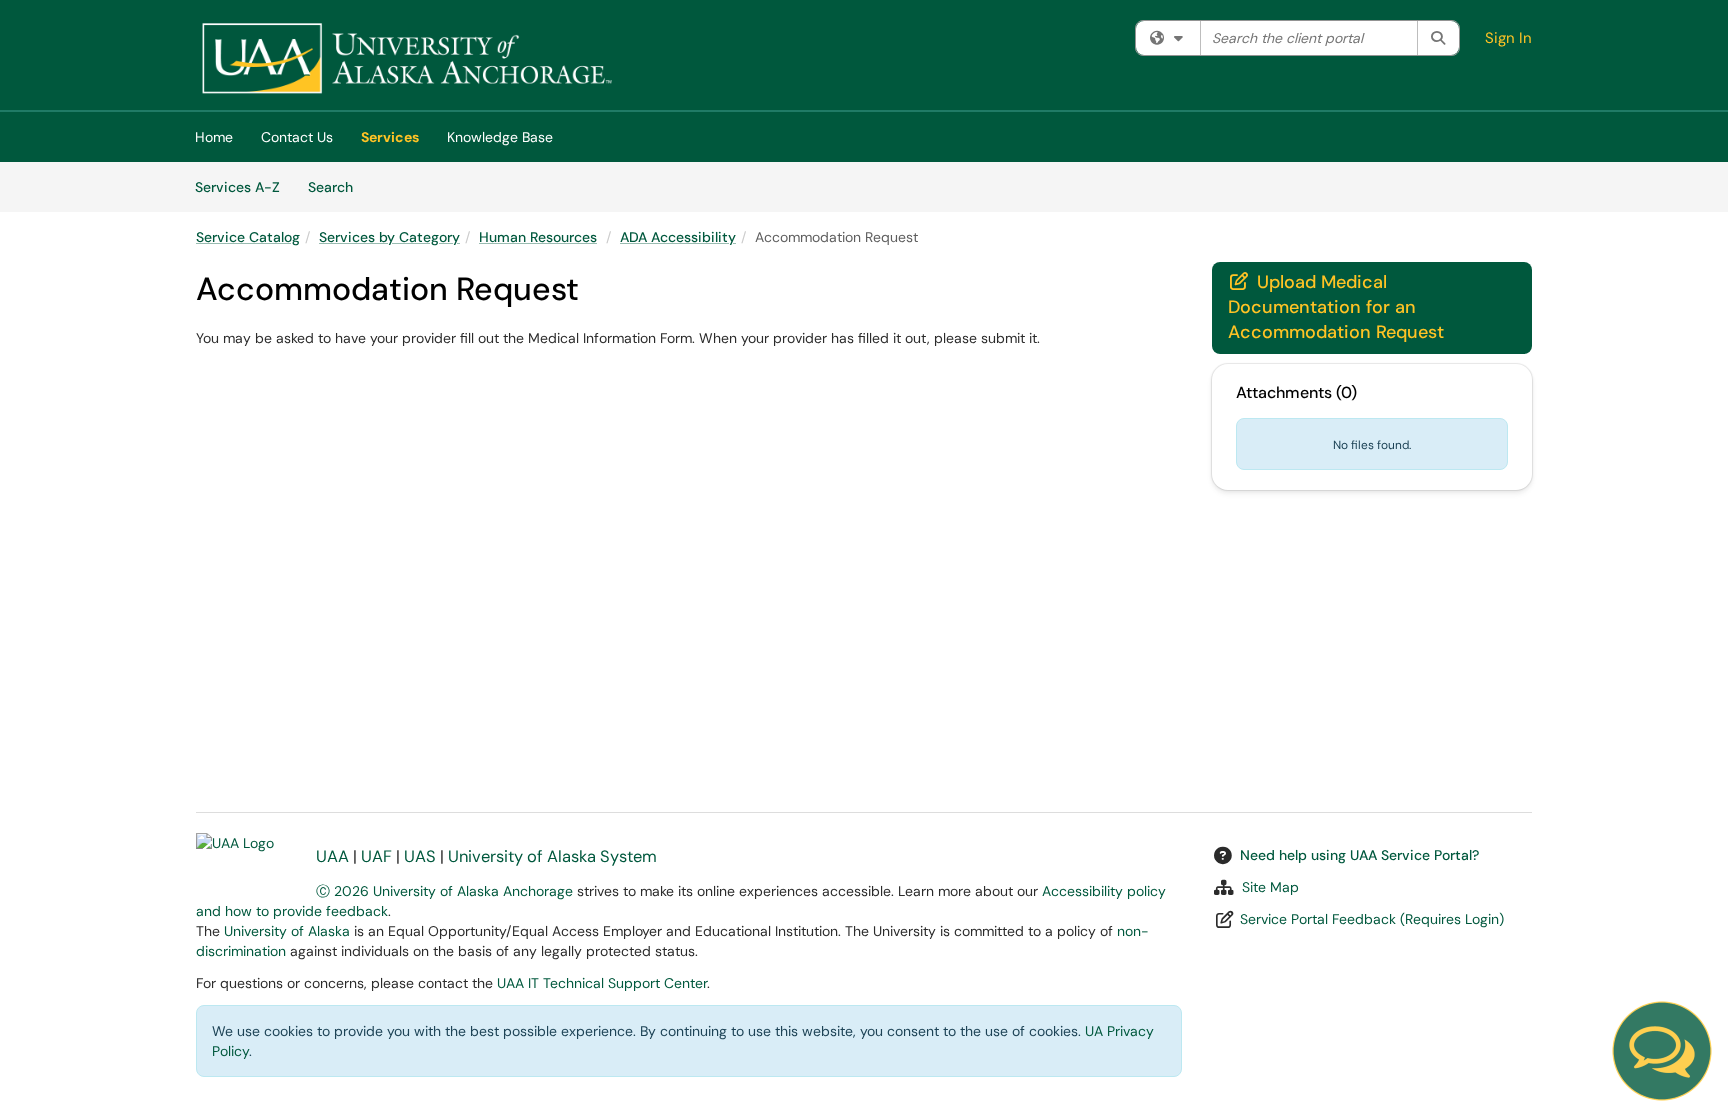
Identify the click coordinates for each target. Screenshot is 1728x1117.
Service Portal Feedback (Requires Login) (1372, 919)
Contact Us (297, 137)
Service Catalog (248, 237)
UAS (420, 856)
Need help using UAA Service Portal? (1359, 855)
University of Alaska (287, 931)
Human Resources (538, 237)
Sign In (1508, 38)
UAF (376, 856)
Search (337, 186)
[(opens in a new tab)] (406, 60)
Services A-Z (237, 187)
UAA (332, 856)
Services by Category (389, 237)
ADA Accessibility (678, 237)
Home (214, 137)
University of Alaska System (552, 856)
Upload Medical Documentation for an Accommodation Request (1336, 307)
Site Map (1270, 887)
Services (390, 137)
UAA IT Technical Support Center (602, 983)
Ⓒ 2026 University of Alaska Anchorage (444, 891)
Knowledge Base (500, 137)
